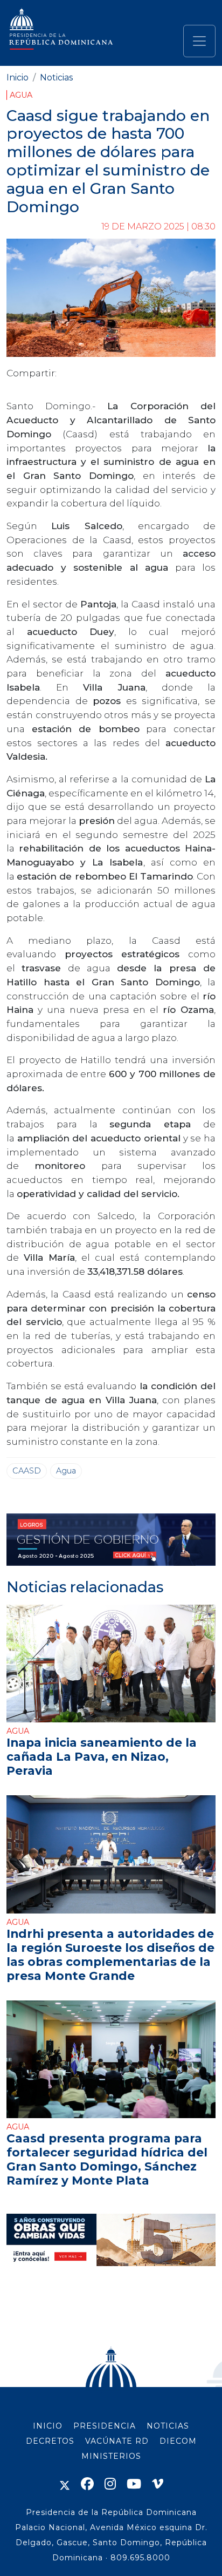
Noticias (56, 77)
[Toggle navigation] (199, 41)
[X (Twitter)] (65, 2484)
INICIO (48, 2426)
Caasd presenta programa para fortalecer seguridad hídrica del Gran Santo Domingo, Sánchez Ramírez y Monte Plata (107, 2159)
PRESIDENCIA (105, 2426)
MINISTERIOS (111, 2456)
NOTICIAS (168, 2426)
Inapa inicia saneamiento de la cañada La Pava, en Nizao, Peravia (102, 1756)
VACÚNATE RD (117, 2441)
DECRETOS (50, 2441)
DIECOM (178, 2441)
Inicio (18, 77)
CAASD (27, 1471)
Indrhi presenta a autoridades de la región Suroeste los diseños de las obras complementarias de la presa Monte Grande (110, 1955)
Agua (21, 95)
